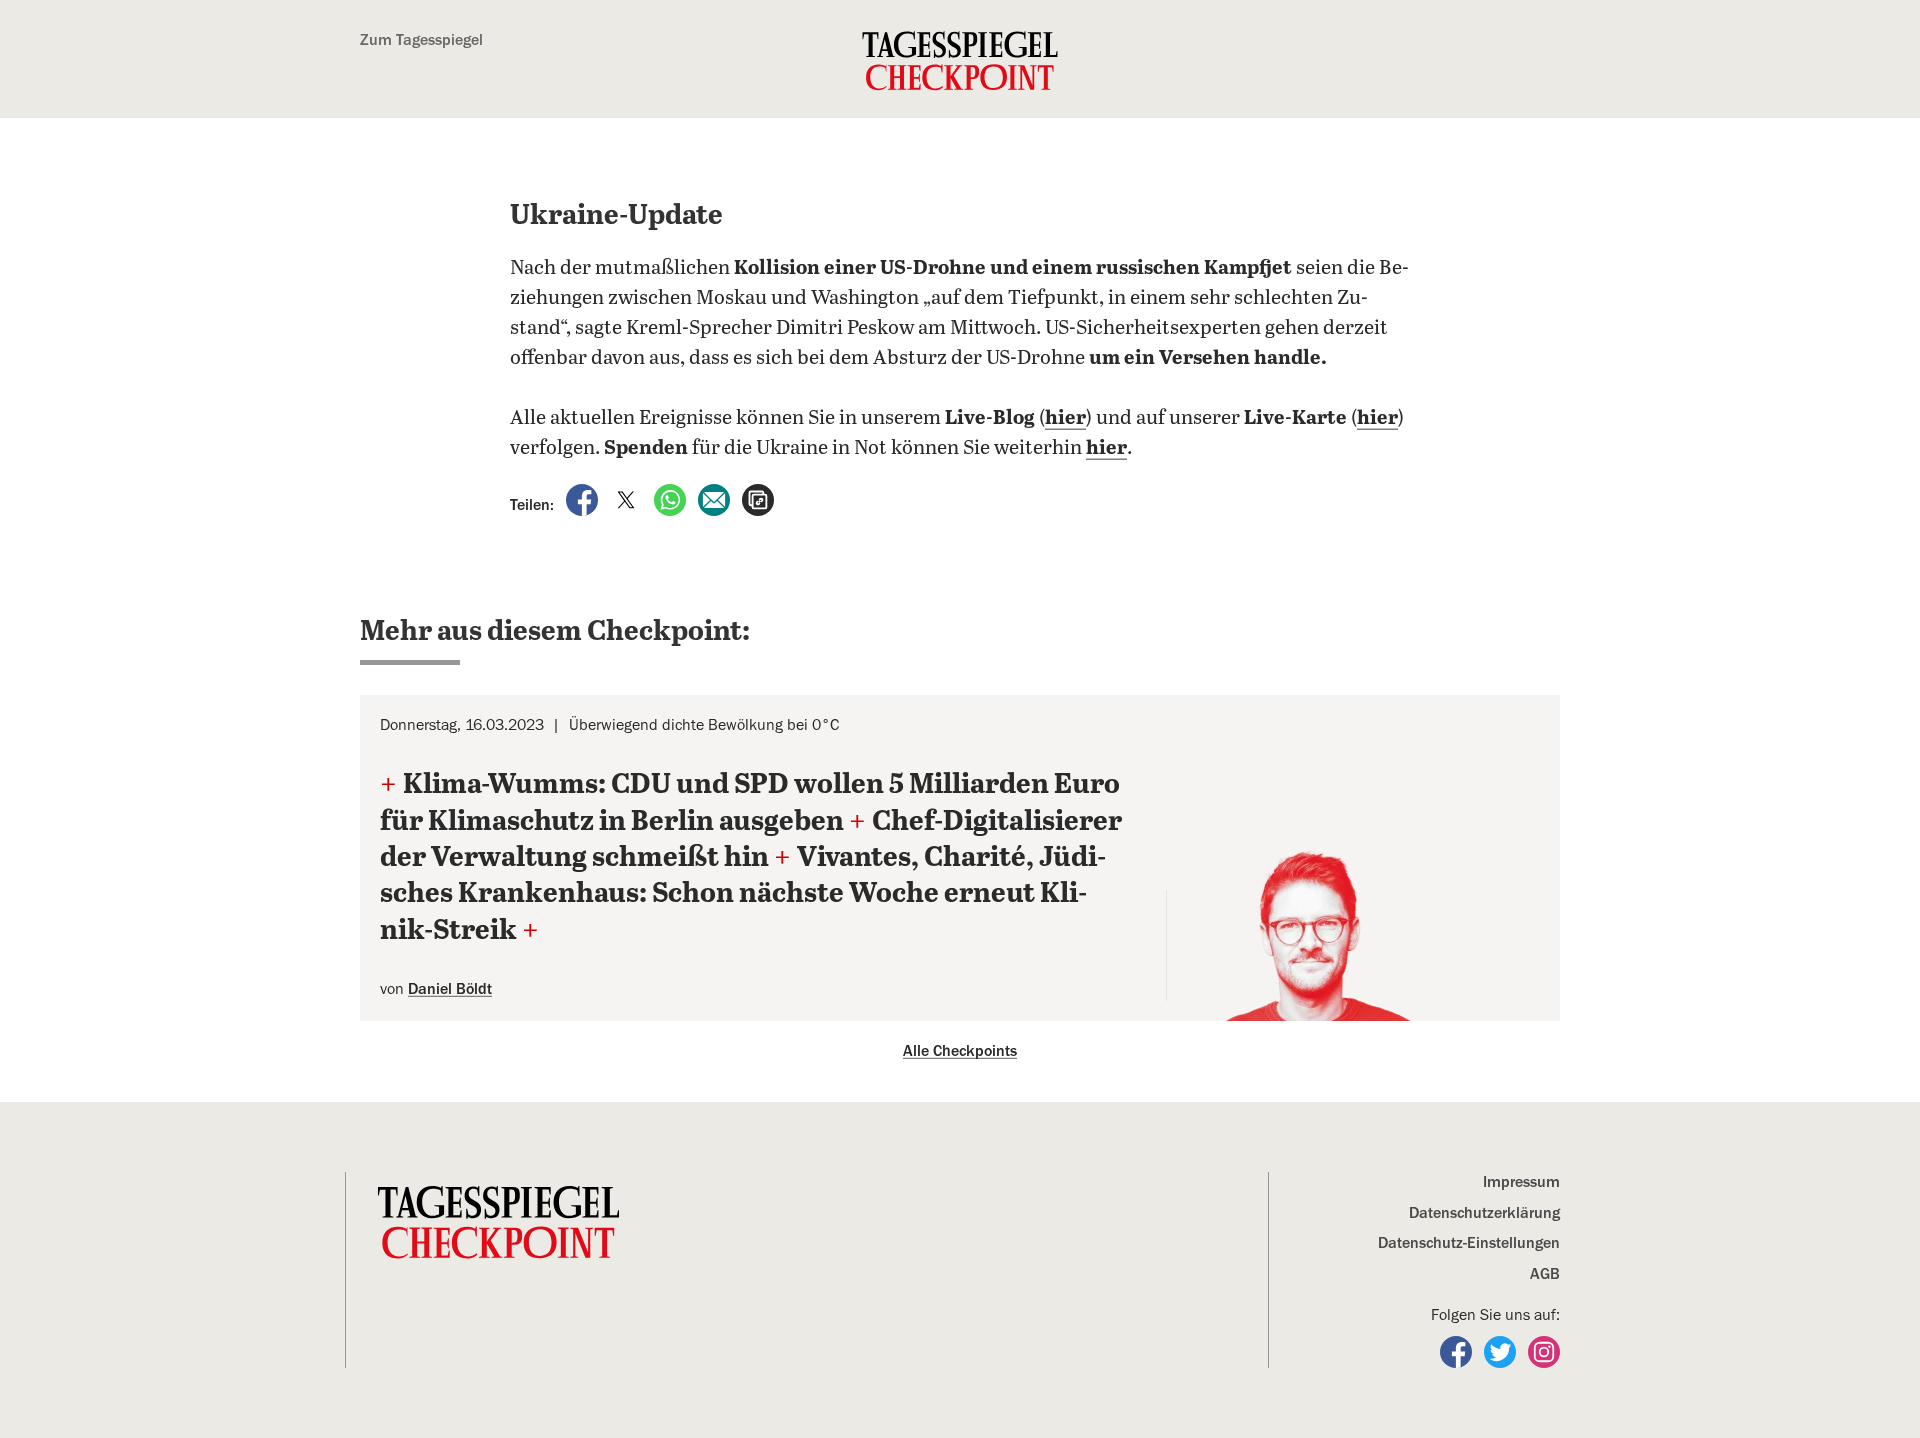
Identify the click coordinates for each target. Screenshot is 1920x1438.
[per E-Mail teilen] (716, 499)
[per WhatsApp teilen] (672, 499)
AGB (1545, 1274)
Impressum (1521, 1182)
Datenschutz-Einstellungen (1469, 1243)
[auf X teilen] (628, 499)
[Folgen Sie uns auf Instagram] (1544, 1351)
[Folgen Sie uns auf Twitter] (1502, 1351)
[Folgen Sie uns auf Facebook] (1458, 1351)
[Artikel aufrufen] (758, 499)
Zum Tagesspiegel (421, 40)
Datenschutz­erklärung (1484, 1213)
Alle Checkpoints (960, 1051)
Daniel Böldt (450, 989)
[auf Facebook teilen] (584, 499)
